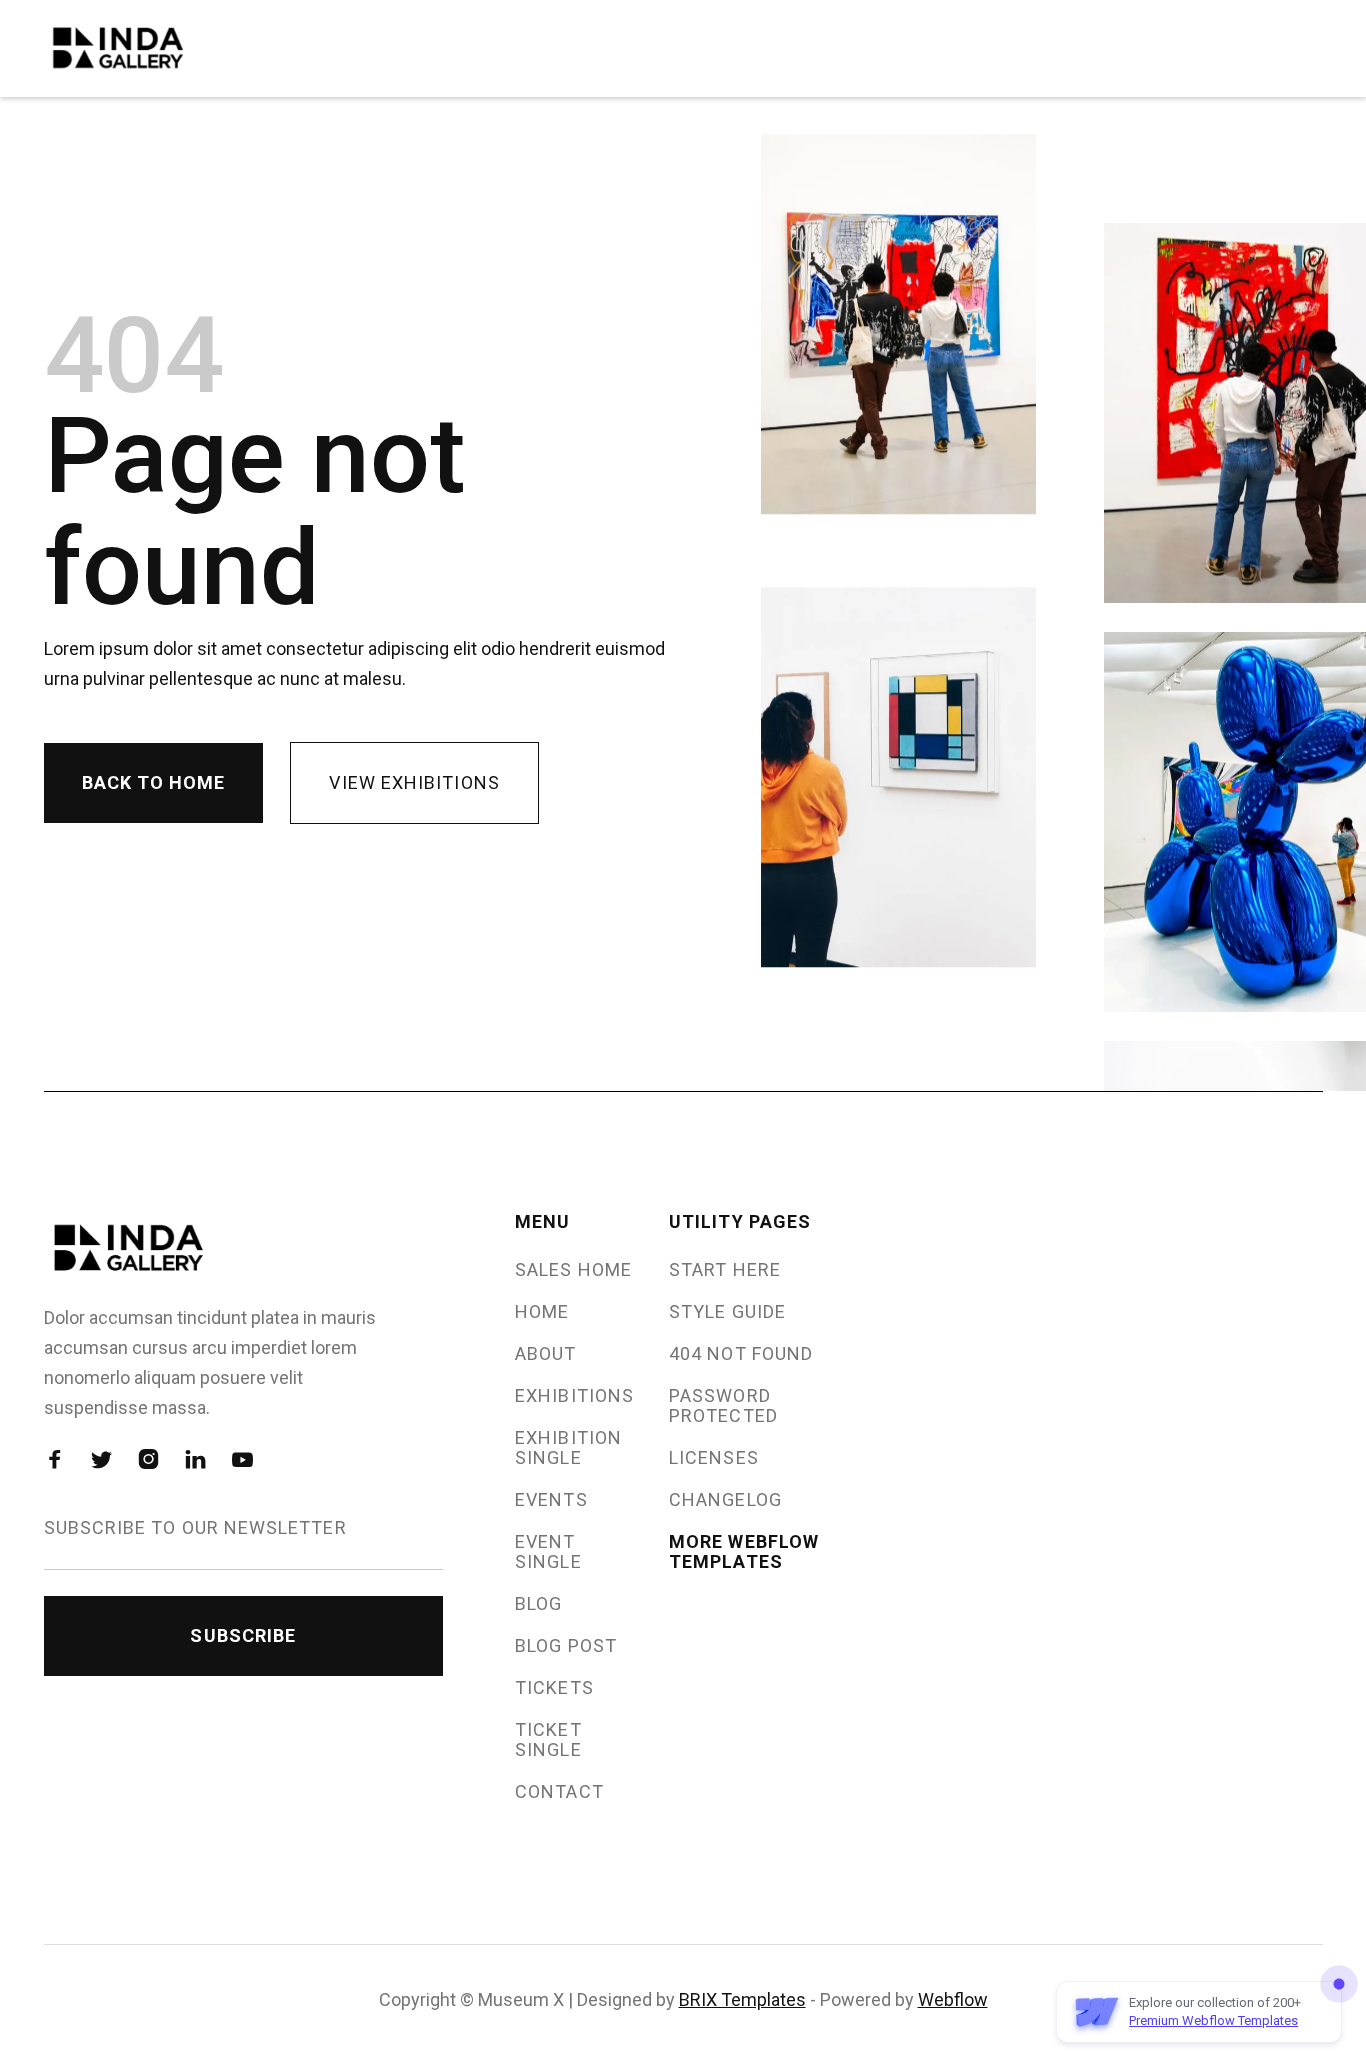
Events (551, 1500)
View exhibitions (414, 782)
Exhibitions (574, 1396)
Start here (725, 1270)
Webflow (953, 1999)
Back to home (154, 782)
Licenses (714, 1458)
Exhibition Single (568, 1448)
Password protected (723, 1406)
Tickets (554, 1688)
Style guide (727, 1312)
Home (542, 1312)
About (545, 1354)
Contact (559, 1792)
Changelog (725, 1500)
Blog (538, 1604)
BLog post (566, 1646)
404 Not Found (741, 1354)
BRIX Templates (742, 1999)
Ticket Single (548, 1740)
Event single (548, 1552)
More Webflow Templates (744, 1552)
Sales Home (573, 1270)
